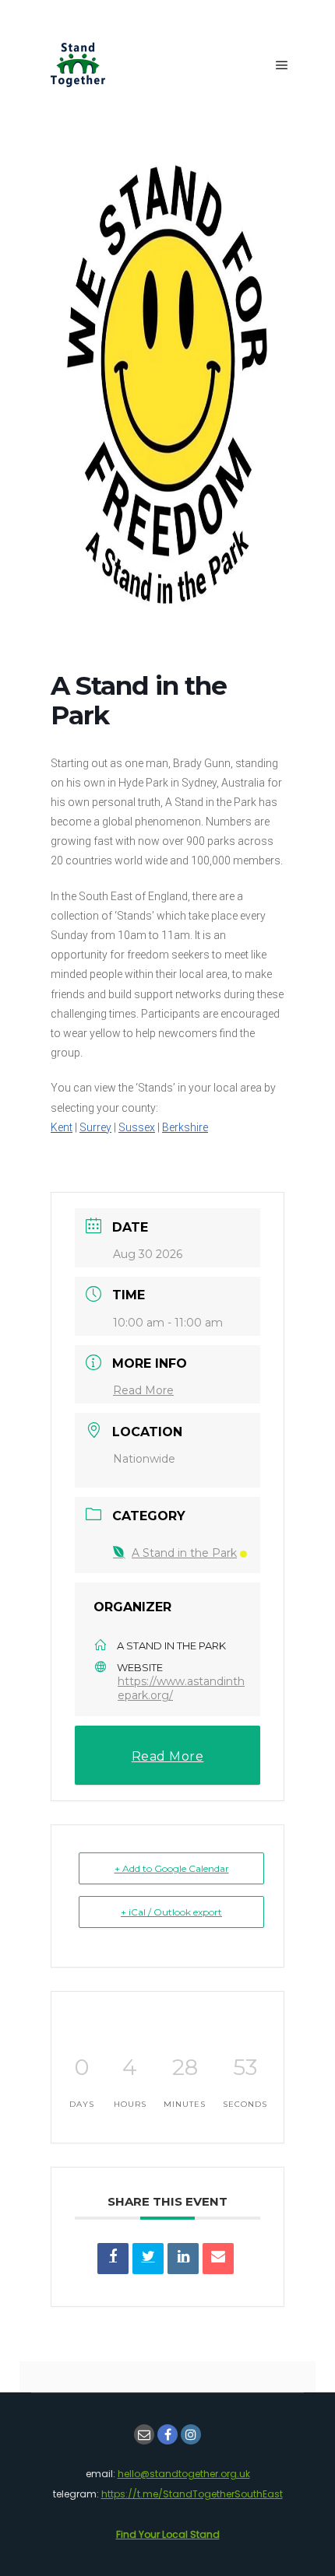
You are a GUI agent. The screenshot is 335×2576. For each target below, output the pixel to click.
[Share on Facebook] (113, 2259)
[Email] (218, 2259)
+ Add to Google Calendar (172, 1868)
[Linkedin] (183, 2259)
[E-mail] (144, 2434)
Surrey (95, 1127)
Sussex (137, 1127)
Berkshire (185, 1127)
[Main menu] (282, 65)
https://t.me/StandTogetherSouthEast (192, 2494)
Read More (143, 1390)
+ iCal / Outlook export (171, 1912)
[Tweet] (148, 2259)
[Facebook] (167, 2434)
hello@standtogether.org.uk (184, 2474)
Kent (62, 1127)
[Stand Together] (78, 65)
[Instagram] (191, 2434)
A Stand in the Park (184, 1553)
